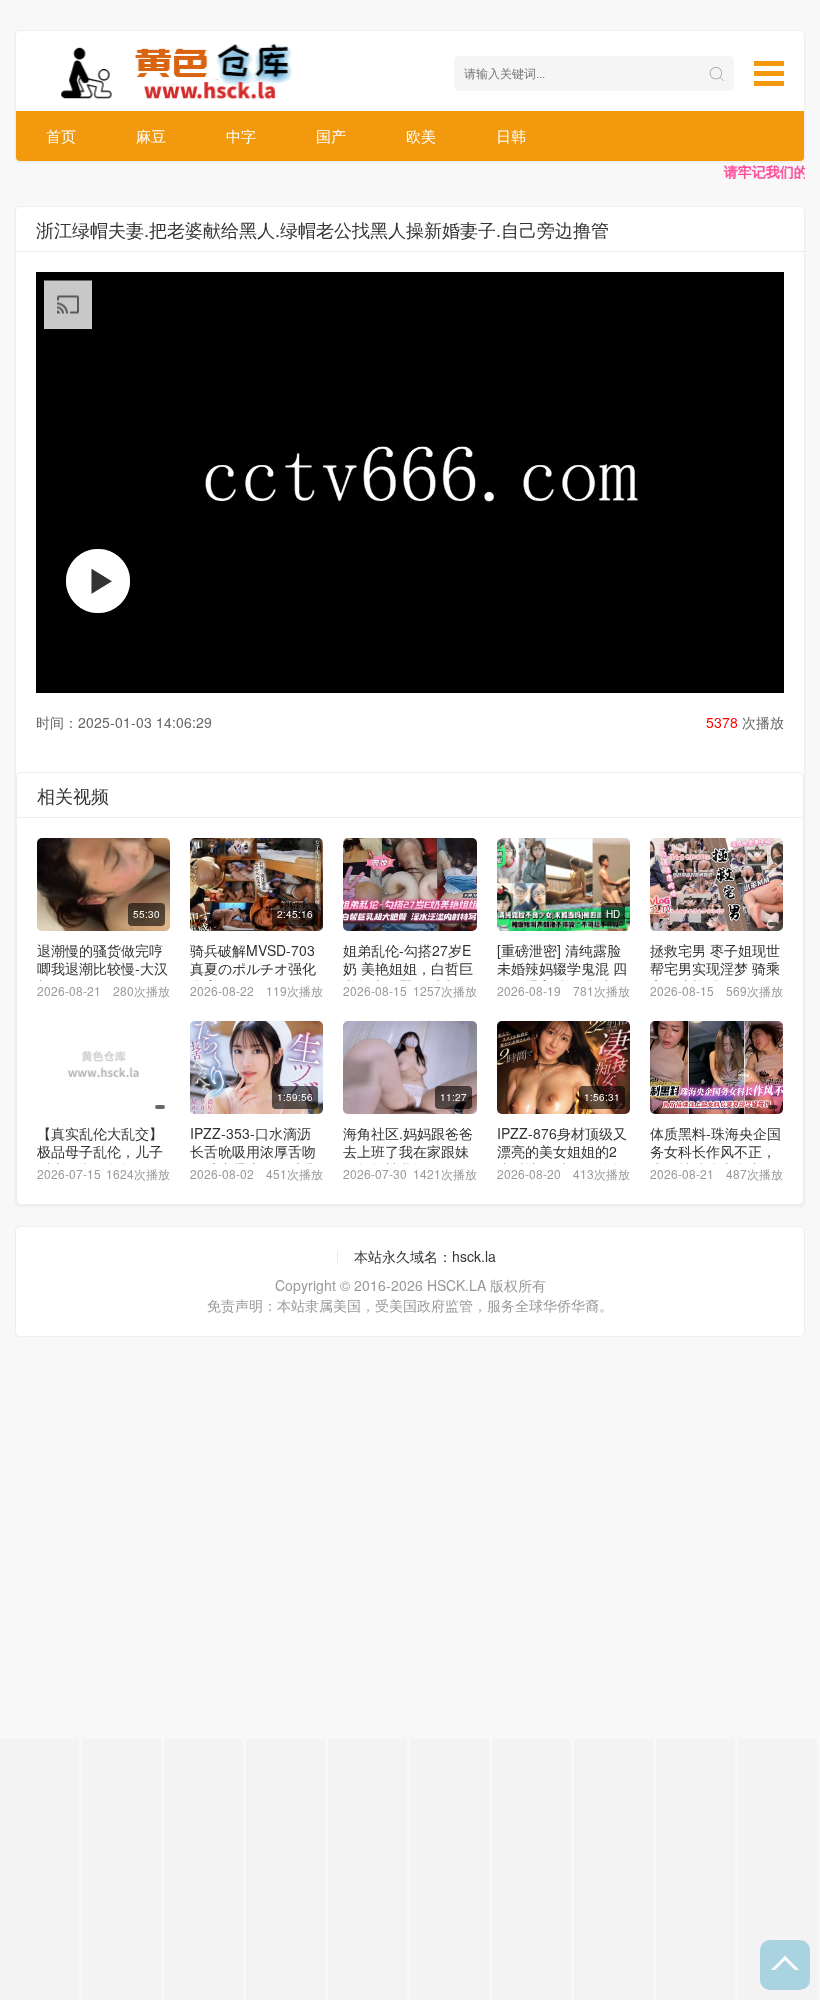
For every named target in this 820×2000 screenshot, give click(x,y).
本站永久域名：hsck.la (425, 1256)
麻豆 (151, 135)
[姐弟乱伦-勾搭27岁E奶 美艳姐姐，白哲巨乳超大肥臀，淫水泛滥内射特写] (409, 884)
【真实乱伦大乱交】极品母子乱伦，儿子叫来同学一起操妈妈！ (100, 1160)
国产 (331, 135)
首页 (61, 135)
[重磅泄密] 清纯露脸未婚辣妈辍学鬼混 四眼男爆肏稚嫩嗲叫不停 (562, 977)
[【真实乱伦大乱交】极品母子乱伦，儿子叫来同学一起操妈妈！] (103, 1067)
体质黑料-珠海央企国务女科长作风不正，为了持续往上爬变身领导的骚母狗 (715, 1160)
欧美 (421, 135)
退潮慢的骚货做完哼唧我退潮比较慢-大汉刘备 (102, 968)
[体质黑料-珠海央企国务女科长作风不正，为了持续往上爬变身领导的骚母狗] (716, 1067)
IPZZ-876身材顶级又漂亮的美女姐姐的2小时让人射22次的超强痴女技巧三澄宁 (562, 1160)
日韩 (511, 135)
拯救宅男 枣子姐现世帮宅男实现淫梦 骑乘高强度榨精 (715, 968)
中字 (241, 135)
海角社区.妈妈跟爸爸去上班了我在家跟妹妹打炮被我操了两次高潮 (408, 1160)
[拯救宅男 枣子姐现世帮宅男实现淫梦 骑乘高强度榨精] (716, 884)
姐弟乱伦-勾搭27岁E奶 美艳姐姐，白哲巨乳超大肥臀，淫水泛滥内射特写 (408, 977)
